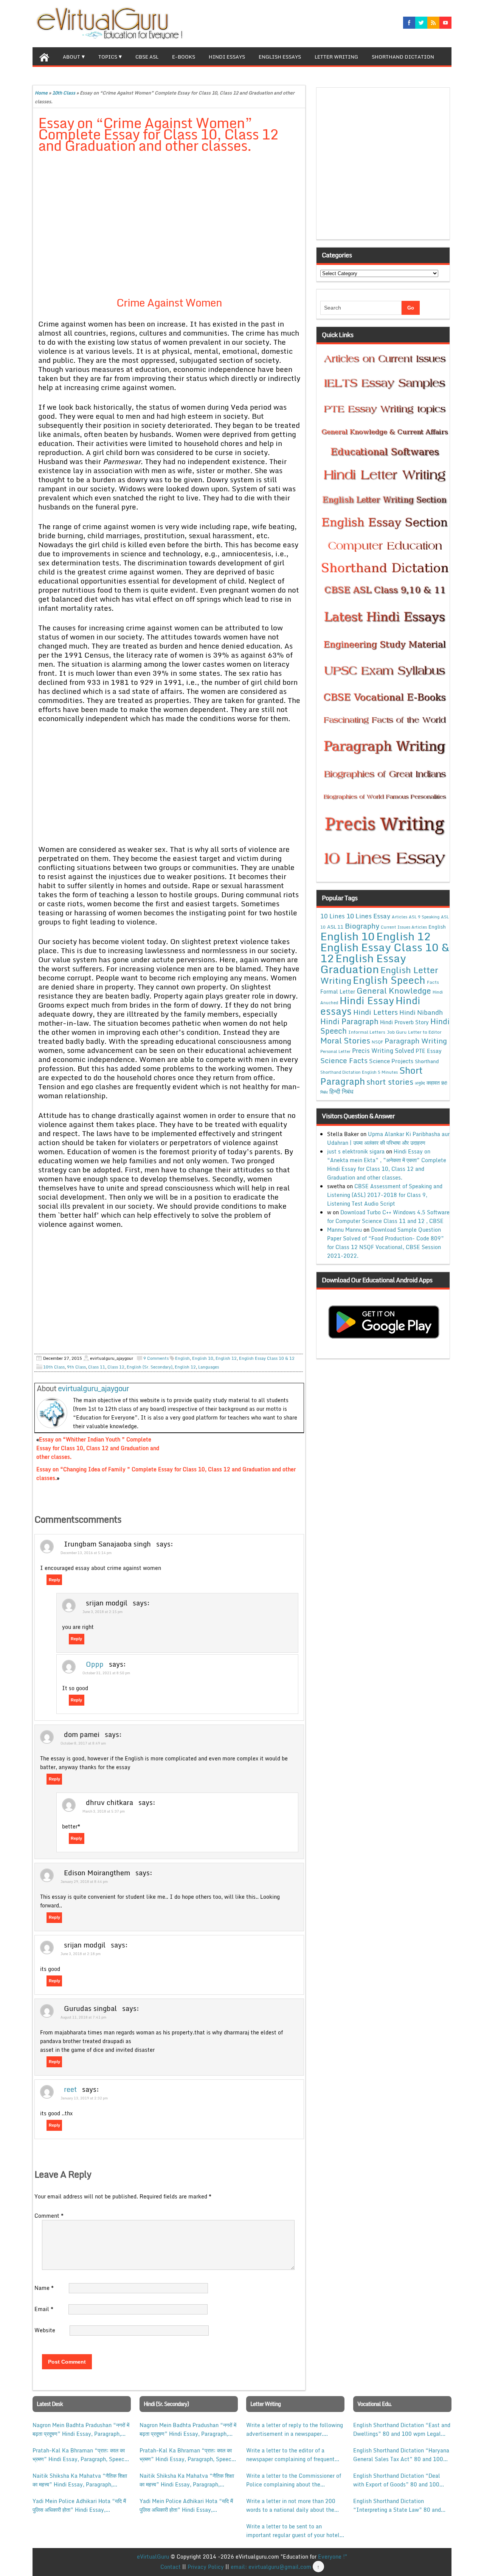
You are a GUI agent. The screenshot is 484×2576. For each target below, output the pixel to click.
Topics (108, 57)
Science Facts (344, 1060)
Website (45, 2330)
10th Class (64, 93)
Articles (399, 917)
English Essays (280, 57)
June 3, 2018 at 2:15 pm (102, 1612)
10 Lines (333, 916)
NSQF (377, 1042)
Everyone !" (333, 2557)
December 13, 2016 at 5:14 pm (86, 1553)
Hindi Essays (227, 57)
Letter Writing (336, 57)
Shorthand (427, 1061)
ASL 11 (335, 927)
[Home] (44, 56)
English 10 (203, 1358)
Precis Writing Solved (383, 1051)
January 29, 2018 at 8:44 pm (84, 1882)
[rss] (433, 23)
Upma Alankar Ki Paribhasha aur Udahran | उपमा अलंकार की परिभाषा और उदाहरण (388, 1138)
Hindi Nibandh (421, 1012)
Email (44, 2309)
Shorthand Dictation (403, 57)
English (182, 1358)
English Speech (389, 980)
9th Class (76, 1367)
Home (41, 93)
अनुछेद (420, 1083)
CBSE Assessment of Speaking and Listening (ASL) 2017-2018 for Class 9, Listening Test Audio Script (385, 1195)
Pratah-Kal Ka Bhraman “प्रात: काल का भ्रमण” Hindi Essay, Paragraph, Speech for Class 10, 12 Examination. (80, 2455)
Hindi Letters (375, 1012)
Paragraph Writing (416, 1041)
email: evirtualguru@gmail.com (271, 2567)
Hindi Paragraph (349, 1021)
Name (44, 2288)
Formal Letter (338, 992)
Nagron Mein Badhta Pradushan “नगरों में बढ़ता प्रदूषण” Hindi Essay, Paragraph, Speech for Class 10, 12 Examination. (81, 2429)
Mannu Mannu (344, 1230)
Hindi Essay (367, 1000)
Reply (54, 1580)
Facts (433, 982)
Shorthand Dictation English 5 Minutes (359, 1072)
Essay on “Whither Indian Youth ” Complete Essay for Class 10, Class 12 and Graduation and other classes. (98, 1448)
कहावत (433, 1083)
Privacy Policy (206, 2567)
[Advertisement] (169, 215)
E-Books (184, 57)
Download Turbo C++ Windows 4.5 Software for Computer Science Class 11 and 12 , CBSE (388, 1217)
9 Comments (156, 1358)
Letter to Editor (425, 1032)
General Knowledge (394, 991)
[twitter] (421, 23)
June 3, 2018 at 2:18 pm (81, 1954)
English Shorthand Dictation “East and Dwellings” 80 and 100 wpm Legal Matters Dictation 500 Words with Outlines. (402, 2429)
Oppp (95, 1664)
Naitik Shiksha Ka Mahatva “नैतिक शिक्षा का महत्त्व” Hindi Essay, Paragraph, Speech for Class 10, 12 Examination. (80, 2480)
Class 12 (116, 1367)
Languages (209, 1367)
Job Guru (397, 1032)
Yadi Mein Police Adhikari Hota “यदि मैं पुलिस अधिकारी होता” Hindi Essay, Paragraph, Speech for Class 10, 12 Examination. (79, 2505)
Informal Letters (367, 1032)
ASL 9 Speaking (424, 917)
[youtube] (445, 23)
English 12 (185, 1367)
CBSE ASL (147, 57)
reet (70, 2089)
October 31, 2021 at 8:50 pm (106, 1673)
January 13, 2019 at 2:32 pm (84, 2098)
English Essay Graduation (363, 963)
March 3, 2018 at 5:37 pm (104, 1811)
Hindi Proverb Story (404, 1022)
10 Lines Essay (368, 916)
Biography (362, 926)
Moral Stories (345, 1040)
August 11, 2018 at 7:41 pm (83, 2017)
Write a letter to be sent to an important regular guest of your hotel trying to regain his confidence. (293, 2531)
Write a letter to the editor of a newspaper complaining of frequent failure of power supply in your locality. (290, 2455)
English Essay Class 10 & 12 (267, 1358)
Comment (49, 2216)
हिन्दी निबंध (341, 1091)
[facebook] (409, 23)
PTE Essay (429, 1051)
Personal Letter (335, 1051)
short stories (390, 1082)
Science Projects (391, 1061)
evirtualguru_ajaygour (93, 1388)
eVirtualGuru (153, 2557)
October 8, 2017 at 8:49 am (83, 1743)
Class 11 (97, 1367)
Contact (171, 2567)
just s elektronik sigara (356, 1151)
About (71, 57)
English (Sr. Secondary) (150, 1367)
